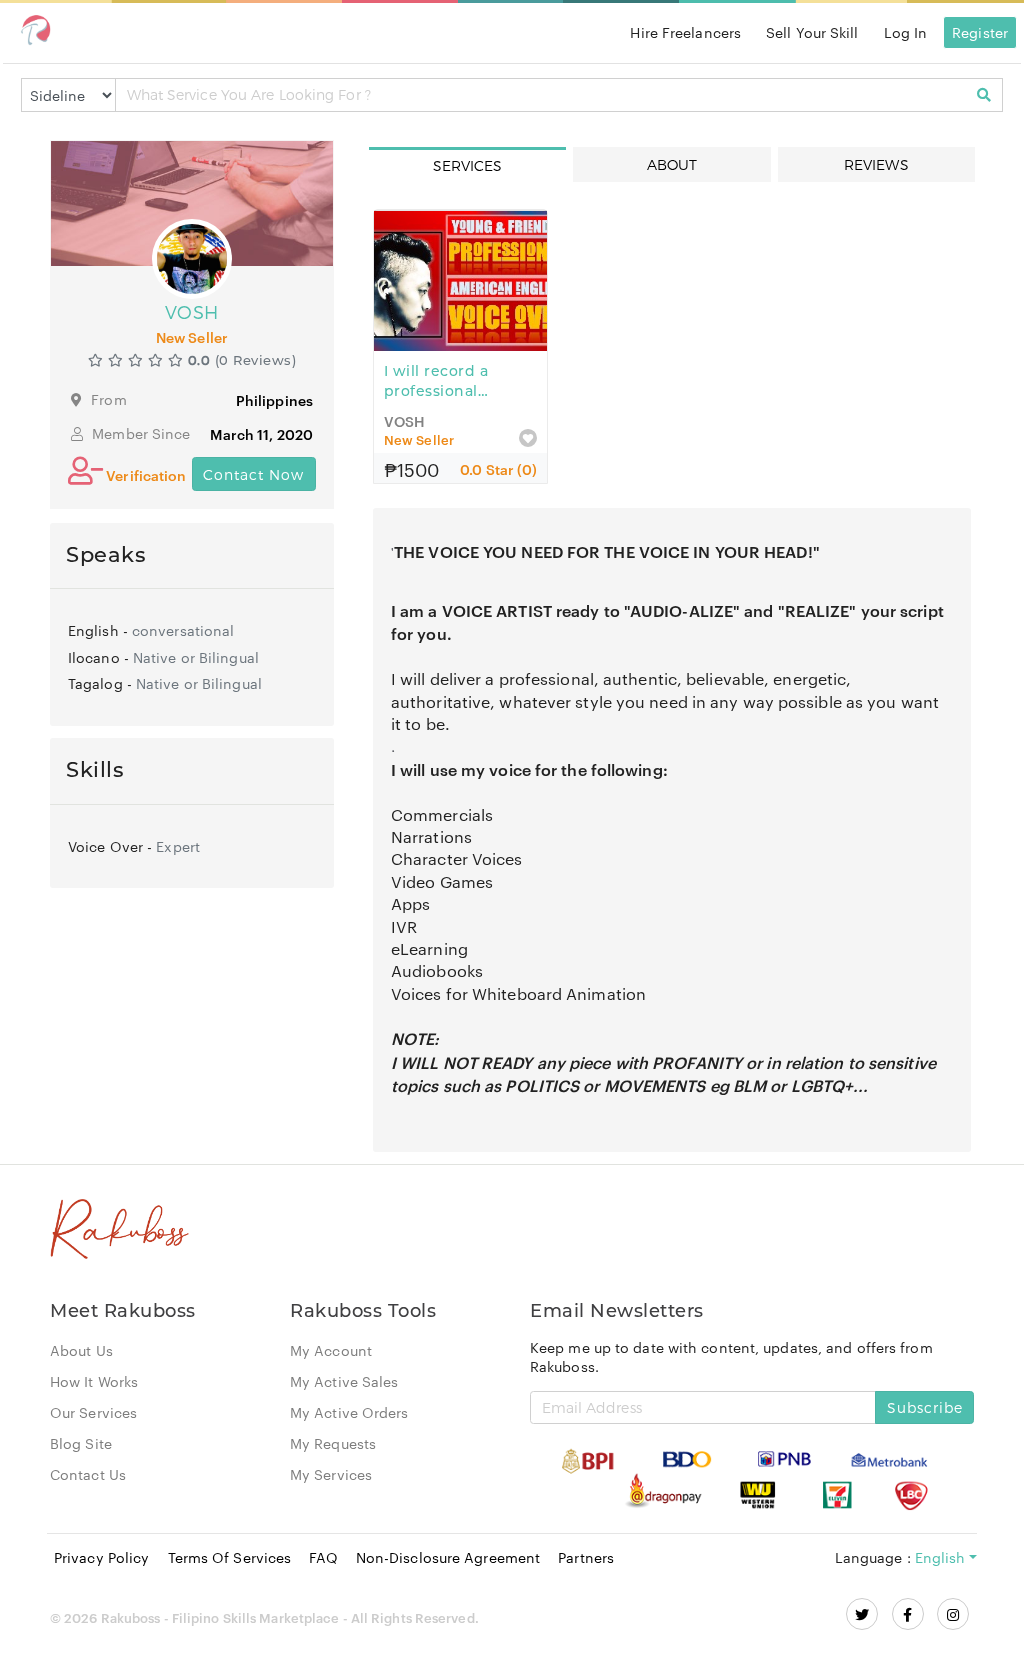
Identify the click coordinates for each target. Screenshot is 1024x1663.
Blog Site (81, 1443)
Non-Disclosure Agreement (448, 1557)
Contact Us (88, 1474)
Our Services (93, 1412)
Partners (586, 1557)
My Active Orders (349, 1412)
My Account (331, 1350)
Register (980, 32)
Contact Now (253, 474)
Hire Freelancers (685, 32)
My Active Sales (344, 1381)
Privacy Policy (101, 1557)
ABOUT (672, 164)
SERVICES (468, 165)
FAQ (323, 1557)
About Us (81, 1350)
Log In (906, 32)
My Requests (333, 1443)
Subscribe (925, 1407)
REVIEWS (876, 164)
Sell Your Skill (812, 32)
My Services (331, 1474)
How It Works (94, 1381)
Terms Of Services (230, 1557)
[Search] (984, 95)
